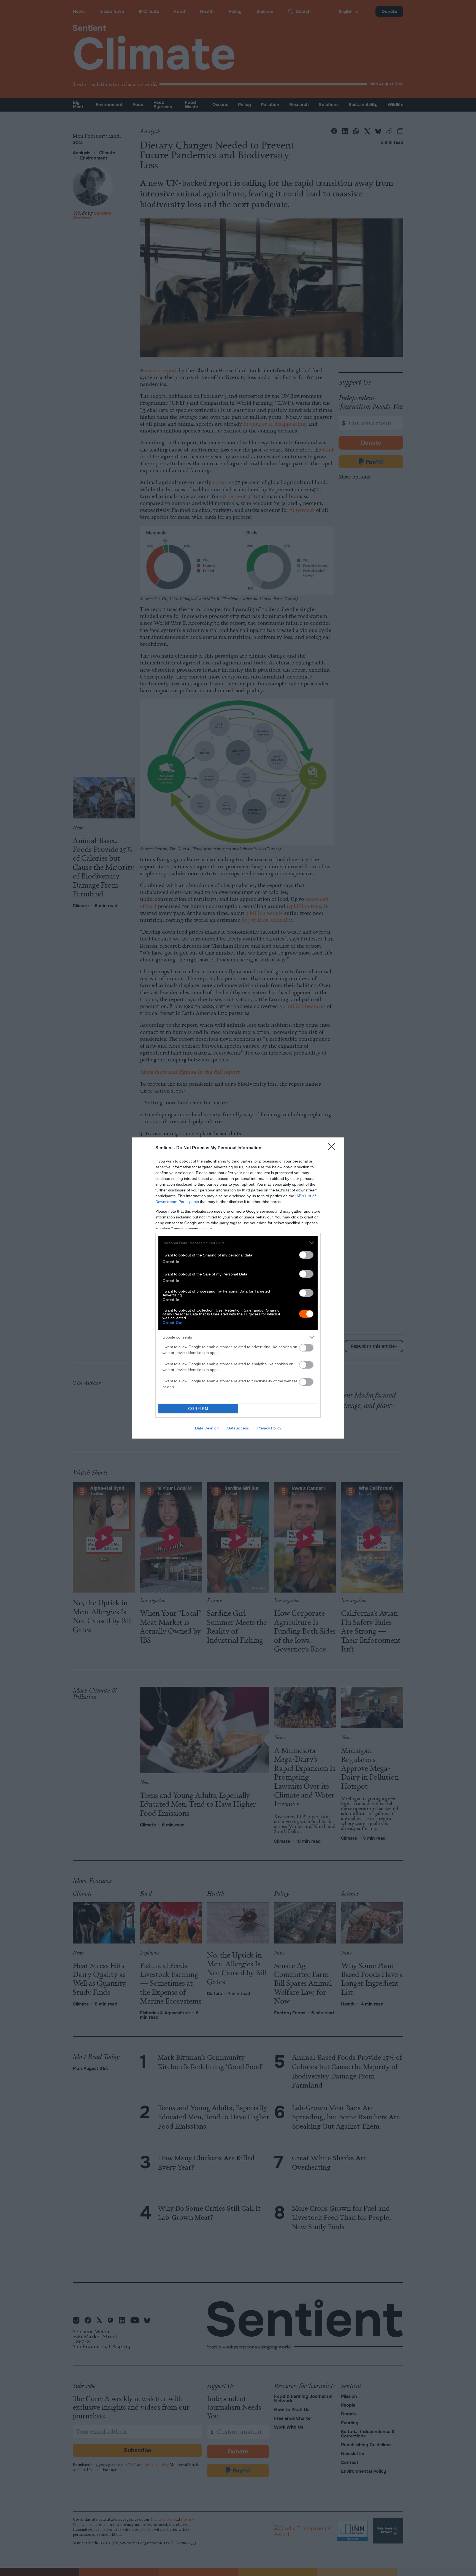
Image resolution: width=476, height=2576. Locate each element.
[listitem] (238, 1243)
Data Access (238, 1428)
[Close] (333, 1148)
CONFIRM (198, 1409)
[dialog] (238, 1288)
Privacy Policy (269, 1428)
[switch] (306, 1255)
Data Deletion (207, 1428)
